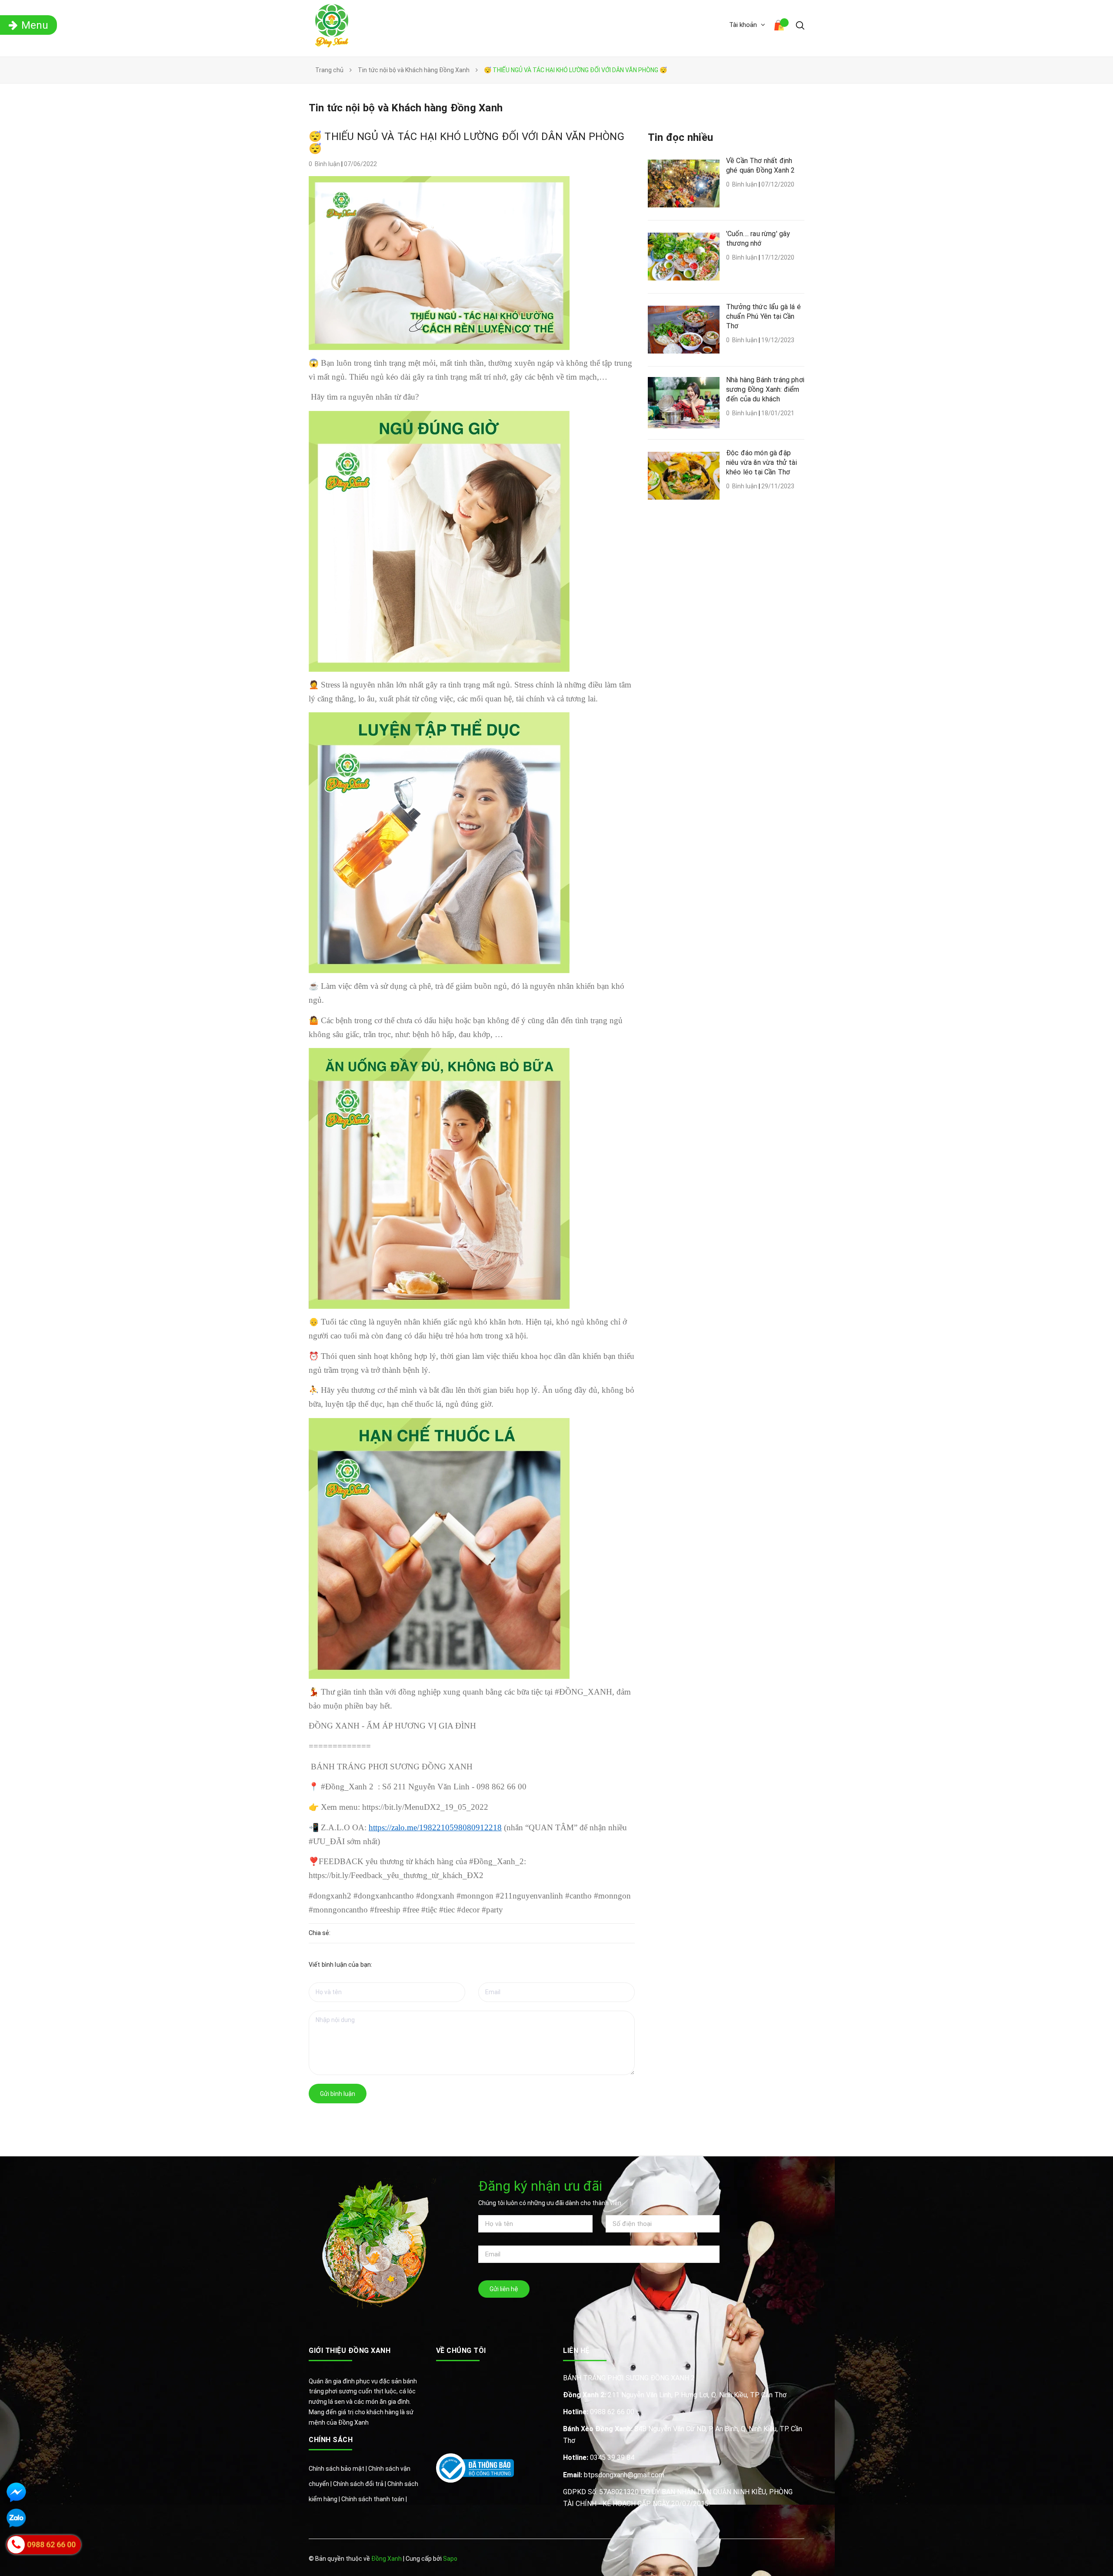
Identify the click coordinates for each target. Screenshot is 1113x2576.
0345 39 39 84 (599, 2458)
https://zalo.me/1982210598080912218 (435, 1827)
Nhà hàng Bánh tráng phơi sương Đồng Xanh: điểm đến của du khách (765, 389)
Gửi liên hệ (504, 2289)
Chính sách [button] (331, 2440)
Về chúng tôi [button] (461, 2351)
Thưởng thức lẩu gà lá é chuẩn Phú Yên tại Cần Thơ (763, 316)
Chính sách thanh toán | (374, 2499)
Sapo (450, 2559)
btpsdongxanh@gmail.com (614, 2475)
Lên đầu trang (777, 2559)
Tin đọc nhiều (680, 137)
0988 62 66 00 (599, 2412)
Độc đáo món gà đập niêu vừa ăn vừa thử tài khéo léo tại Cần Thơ (761, 462)
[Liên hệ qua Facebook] (16, 2492)
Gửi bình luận (338, 2094)
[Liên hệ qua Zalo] (16, 2518)
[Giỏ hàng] (780, 27)
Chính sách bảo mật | (338, 2469)
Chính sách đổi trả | (360, 2484)
